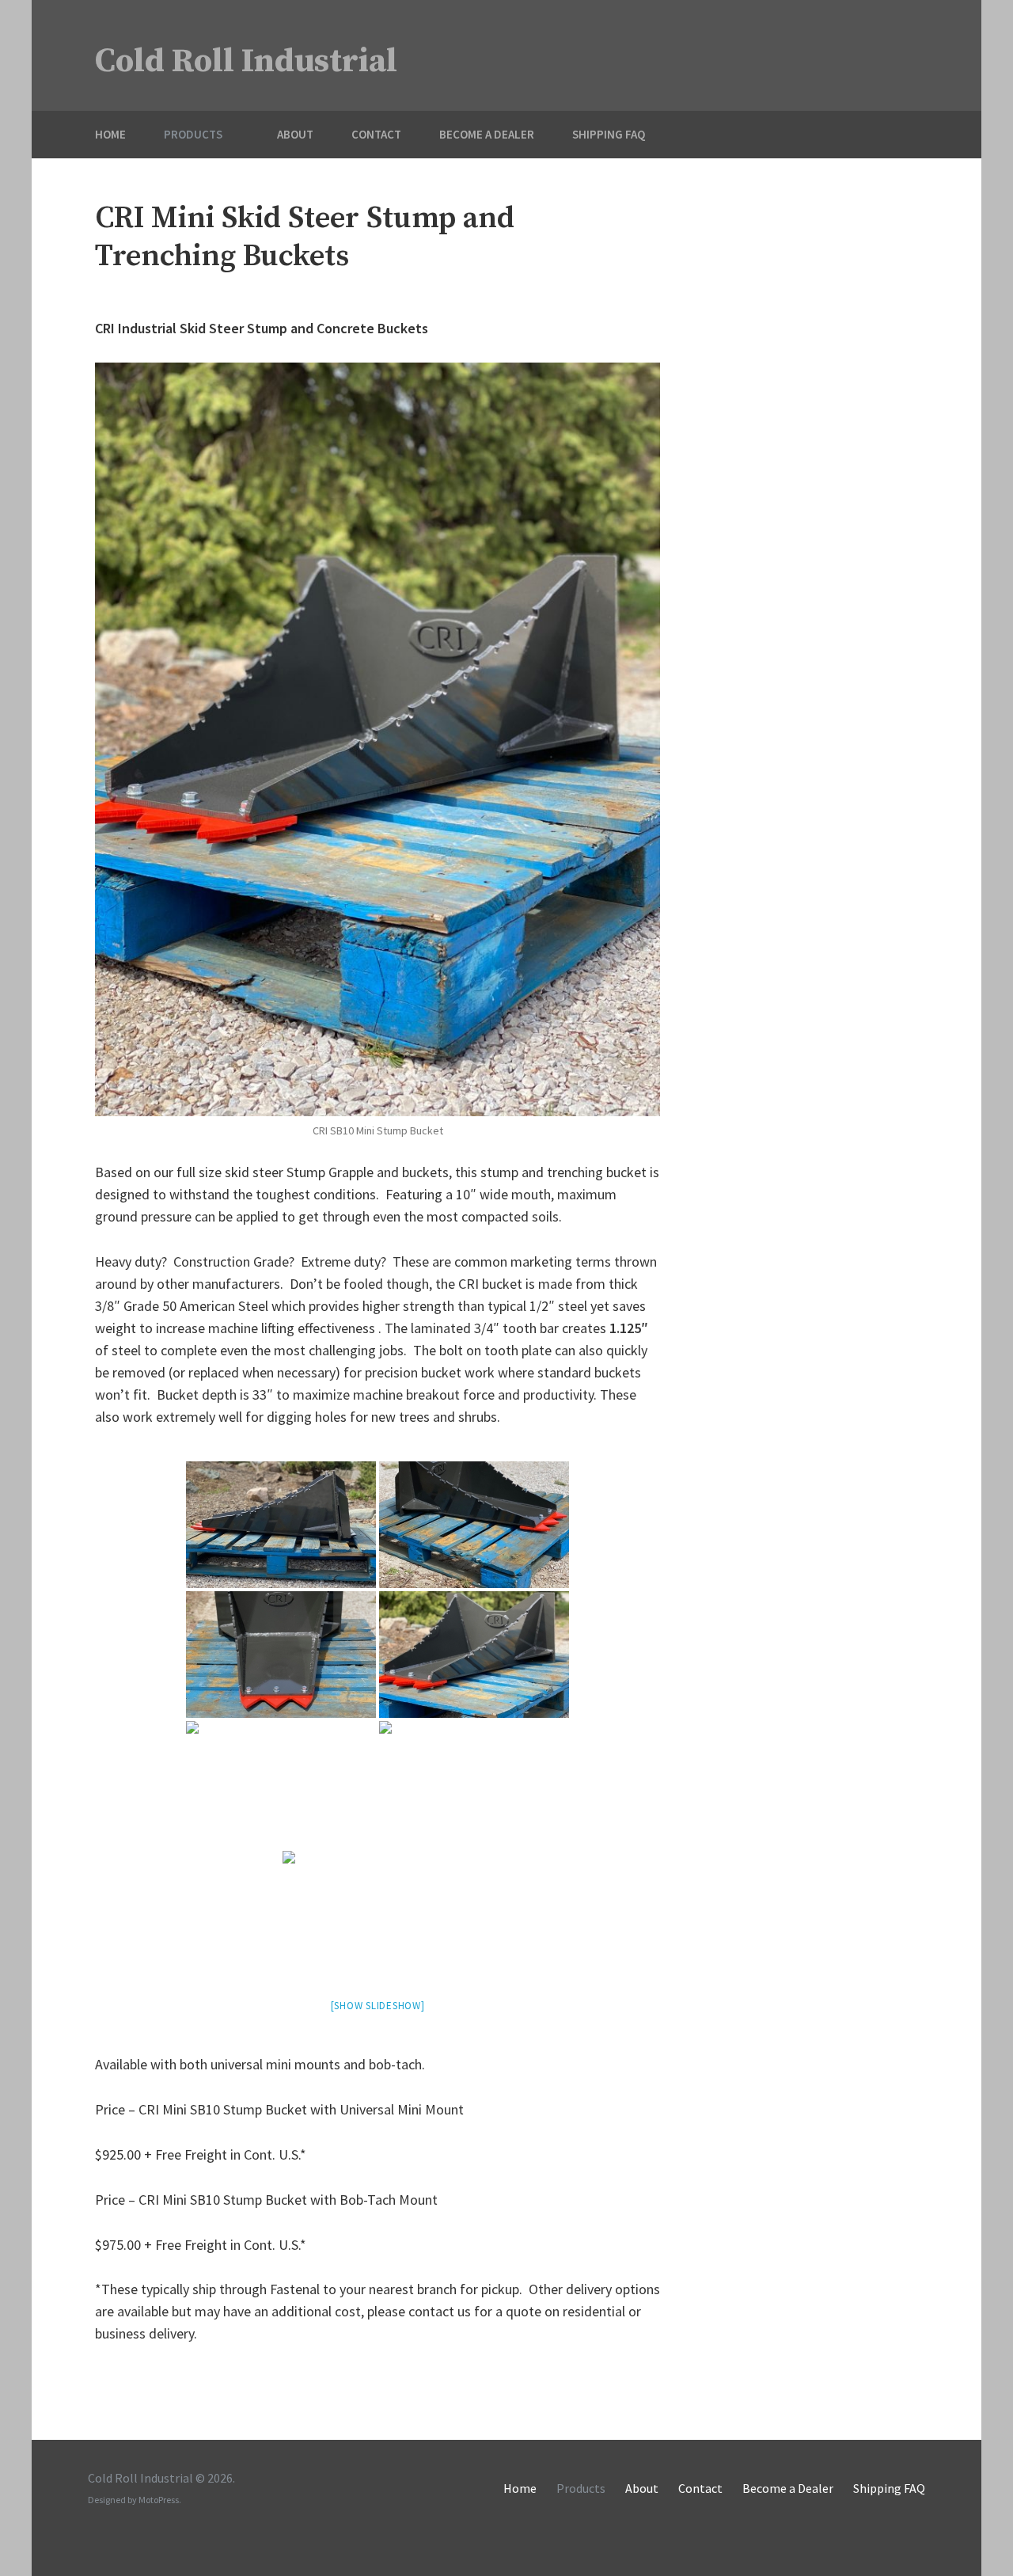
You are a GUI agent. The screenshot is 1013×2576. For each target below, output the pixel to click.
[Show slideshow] (378, 2006)
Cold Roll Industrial (246, 61)
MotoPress (159, 2500)
